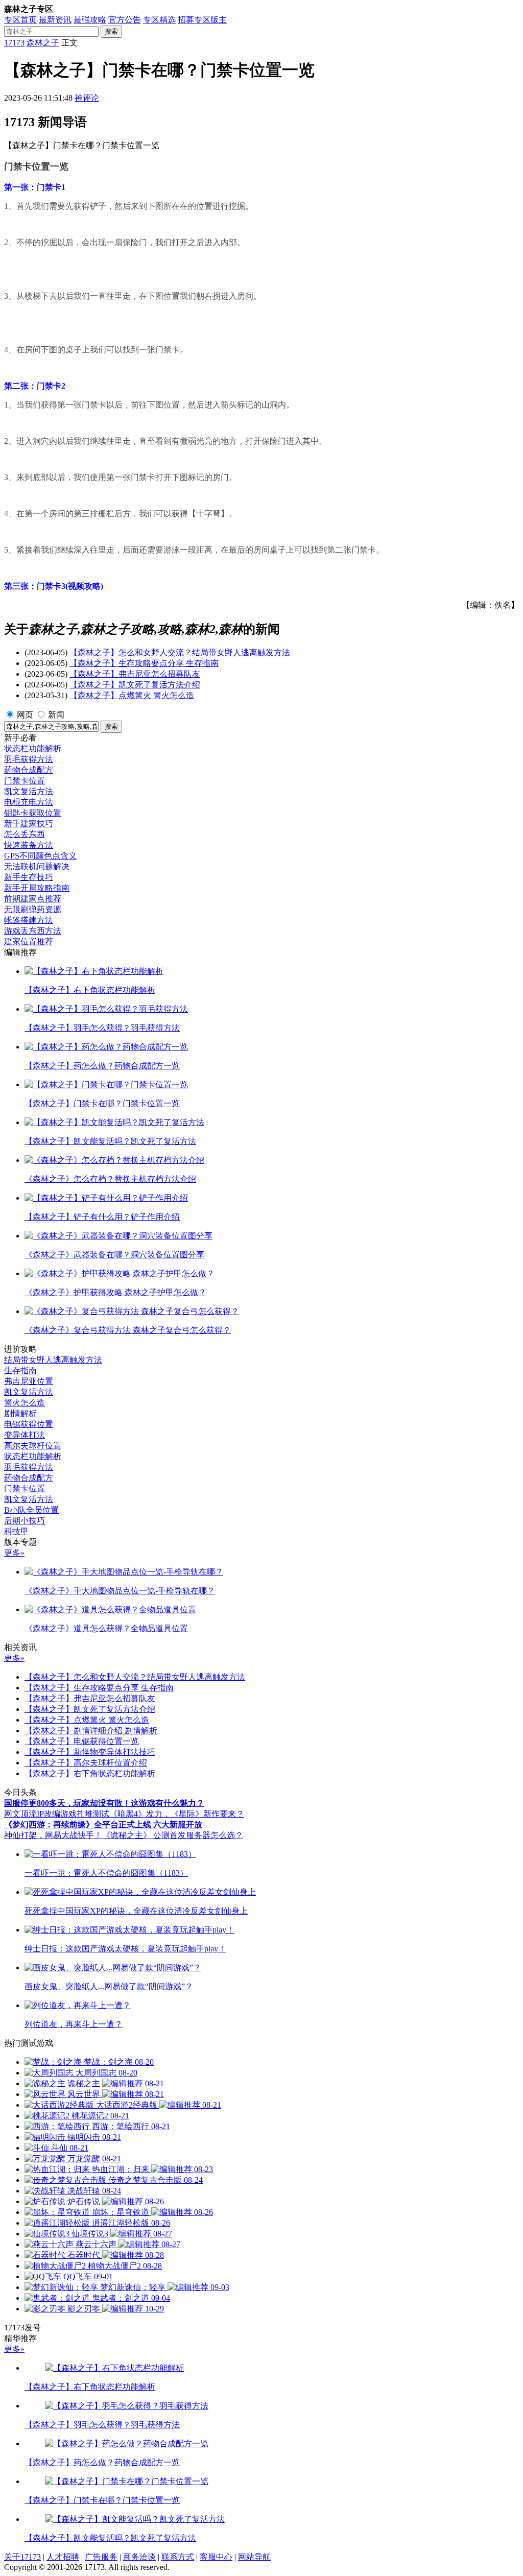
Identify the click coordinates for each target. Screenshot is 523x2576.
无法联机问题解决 (37, 866)
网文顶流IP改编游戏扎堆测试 (57, 1814)
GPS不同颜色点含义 (40, 856)
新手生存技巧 (29, 877)
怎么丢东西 (25, 834)
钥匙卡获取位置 (33, 813)
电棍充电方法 (29, 802)
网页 (25, 715)
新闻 (56, 715)
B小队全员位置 (31, 1510)
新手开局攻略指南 (37, 888)
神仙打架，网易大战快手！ (53, 1835)
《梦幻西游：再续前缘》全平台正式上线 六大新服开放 (103, 1824)
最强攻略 (90, 20)
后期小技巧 (25, 1521)
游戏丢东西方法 (33, 931)
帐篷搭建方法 (29, 920)
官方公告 (125, 20)
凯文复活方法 (29, 791)
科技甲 (16, 1531)
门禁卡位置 (25, 781)
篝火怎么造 (25, 1403)
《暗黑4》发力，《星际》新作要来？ (177, 1814)
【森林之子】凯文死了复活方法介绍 (135, 685)
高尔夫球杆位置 (33, 1446)
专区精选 (159, 20)
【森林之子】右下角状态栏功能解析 (90, 1773)
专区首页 (20, 20)
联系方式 (178, 2557)
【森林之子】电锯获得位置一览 (82, 1741)
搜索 (111, 31)
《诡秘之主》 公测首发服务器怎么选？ (173, 1835)
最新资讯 (55, 20)
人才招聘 (63, 2557)
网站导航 (254, 2557)
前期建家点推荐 (33, 899)
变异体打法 (25, 1435)
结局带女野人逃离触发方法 (53, 1360)
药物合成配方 (29, 770)
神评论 (87, 98)
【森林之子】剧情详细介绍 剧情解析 (91, 1731)
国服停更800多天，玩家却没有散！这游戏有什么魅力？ (104, 1803)
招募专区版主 (202, 20)
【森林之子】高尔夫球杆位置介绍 (86, 1763)
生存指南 (20, 1370)
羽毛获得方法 (29, 759)
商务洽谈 (139, 2557)
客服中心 (216, 2557)
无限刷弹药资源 (33, 909)
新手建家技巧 (29, 824)
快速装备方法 (29, 845)
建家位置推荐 (29, 941)
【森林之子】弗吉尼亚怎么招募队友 (135, 674)
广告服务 (101, 2557)
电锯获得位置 (29, 1424)
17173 (14, 43)
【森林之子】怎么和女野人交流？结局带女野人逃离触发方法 (180, 652)
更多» (14, 1553)
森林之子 (43, 43)
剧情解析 (20, 1413)
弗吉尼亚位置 (29, 1381)
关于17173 (22, 2557)
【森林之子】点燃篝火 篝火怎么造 (132, 695)
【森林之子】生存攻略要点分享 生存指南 (144, 663)
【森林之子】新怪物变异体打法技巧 (90, 1752)
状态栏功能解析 (33, 748)
